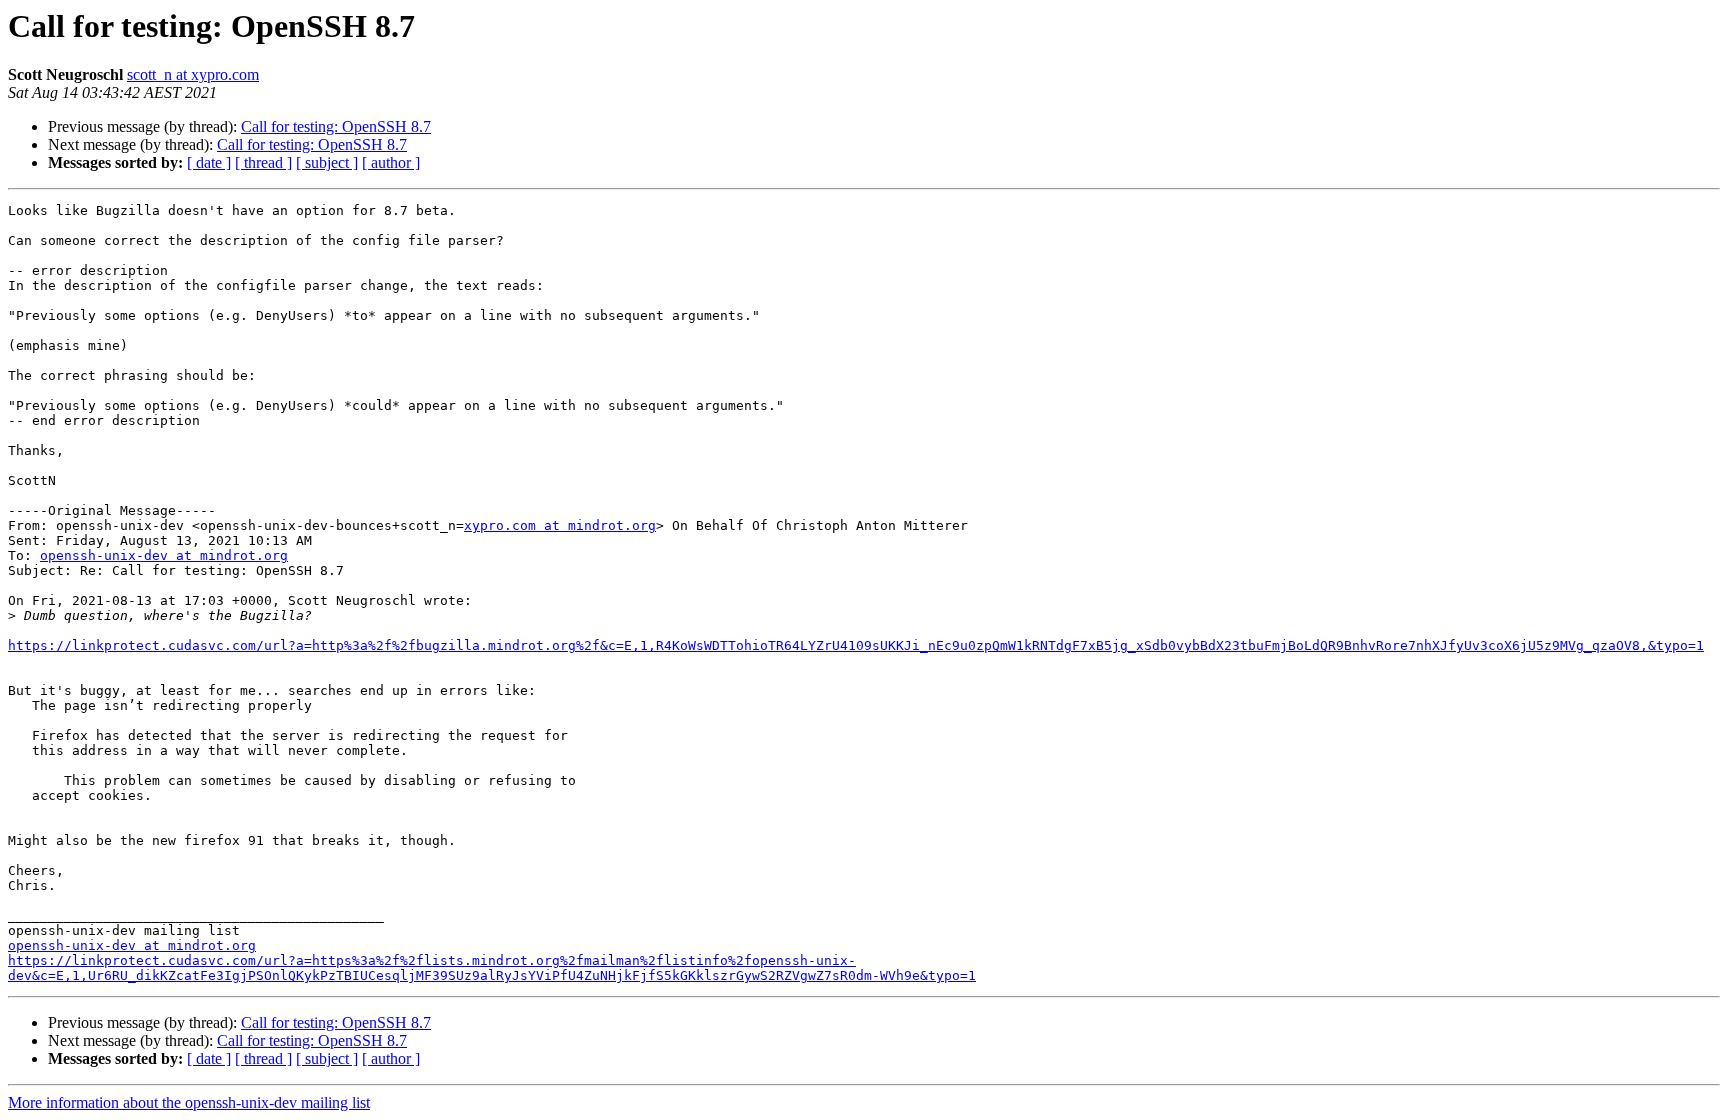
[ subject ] (327, 162)
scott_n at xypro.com (193, 74)
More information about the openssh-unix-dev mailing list (189, 1102)
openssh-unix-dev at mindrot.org (164, 555)
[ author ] (391, 162)
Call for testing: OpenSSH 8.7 (336, 126)
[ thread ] (263, 162)
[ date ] (209, 162)
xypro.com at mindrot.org (560, 525)
